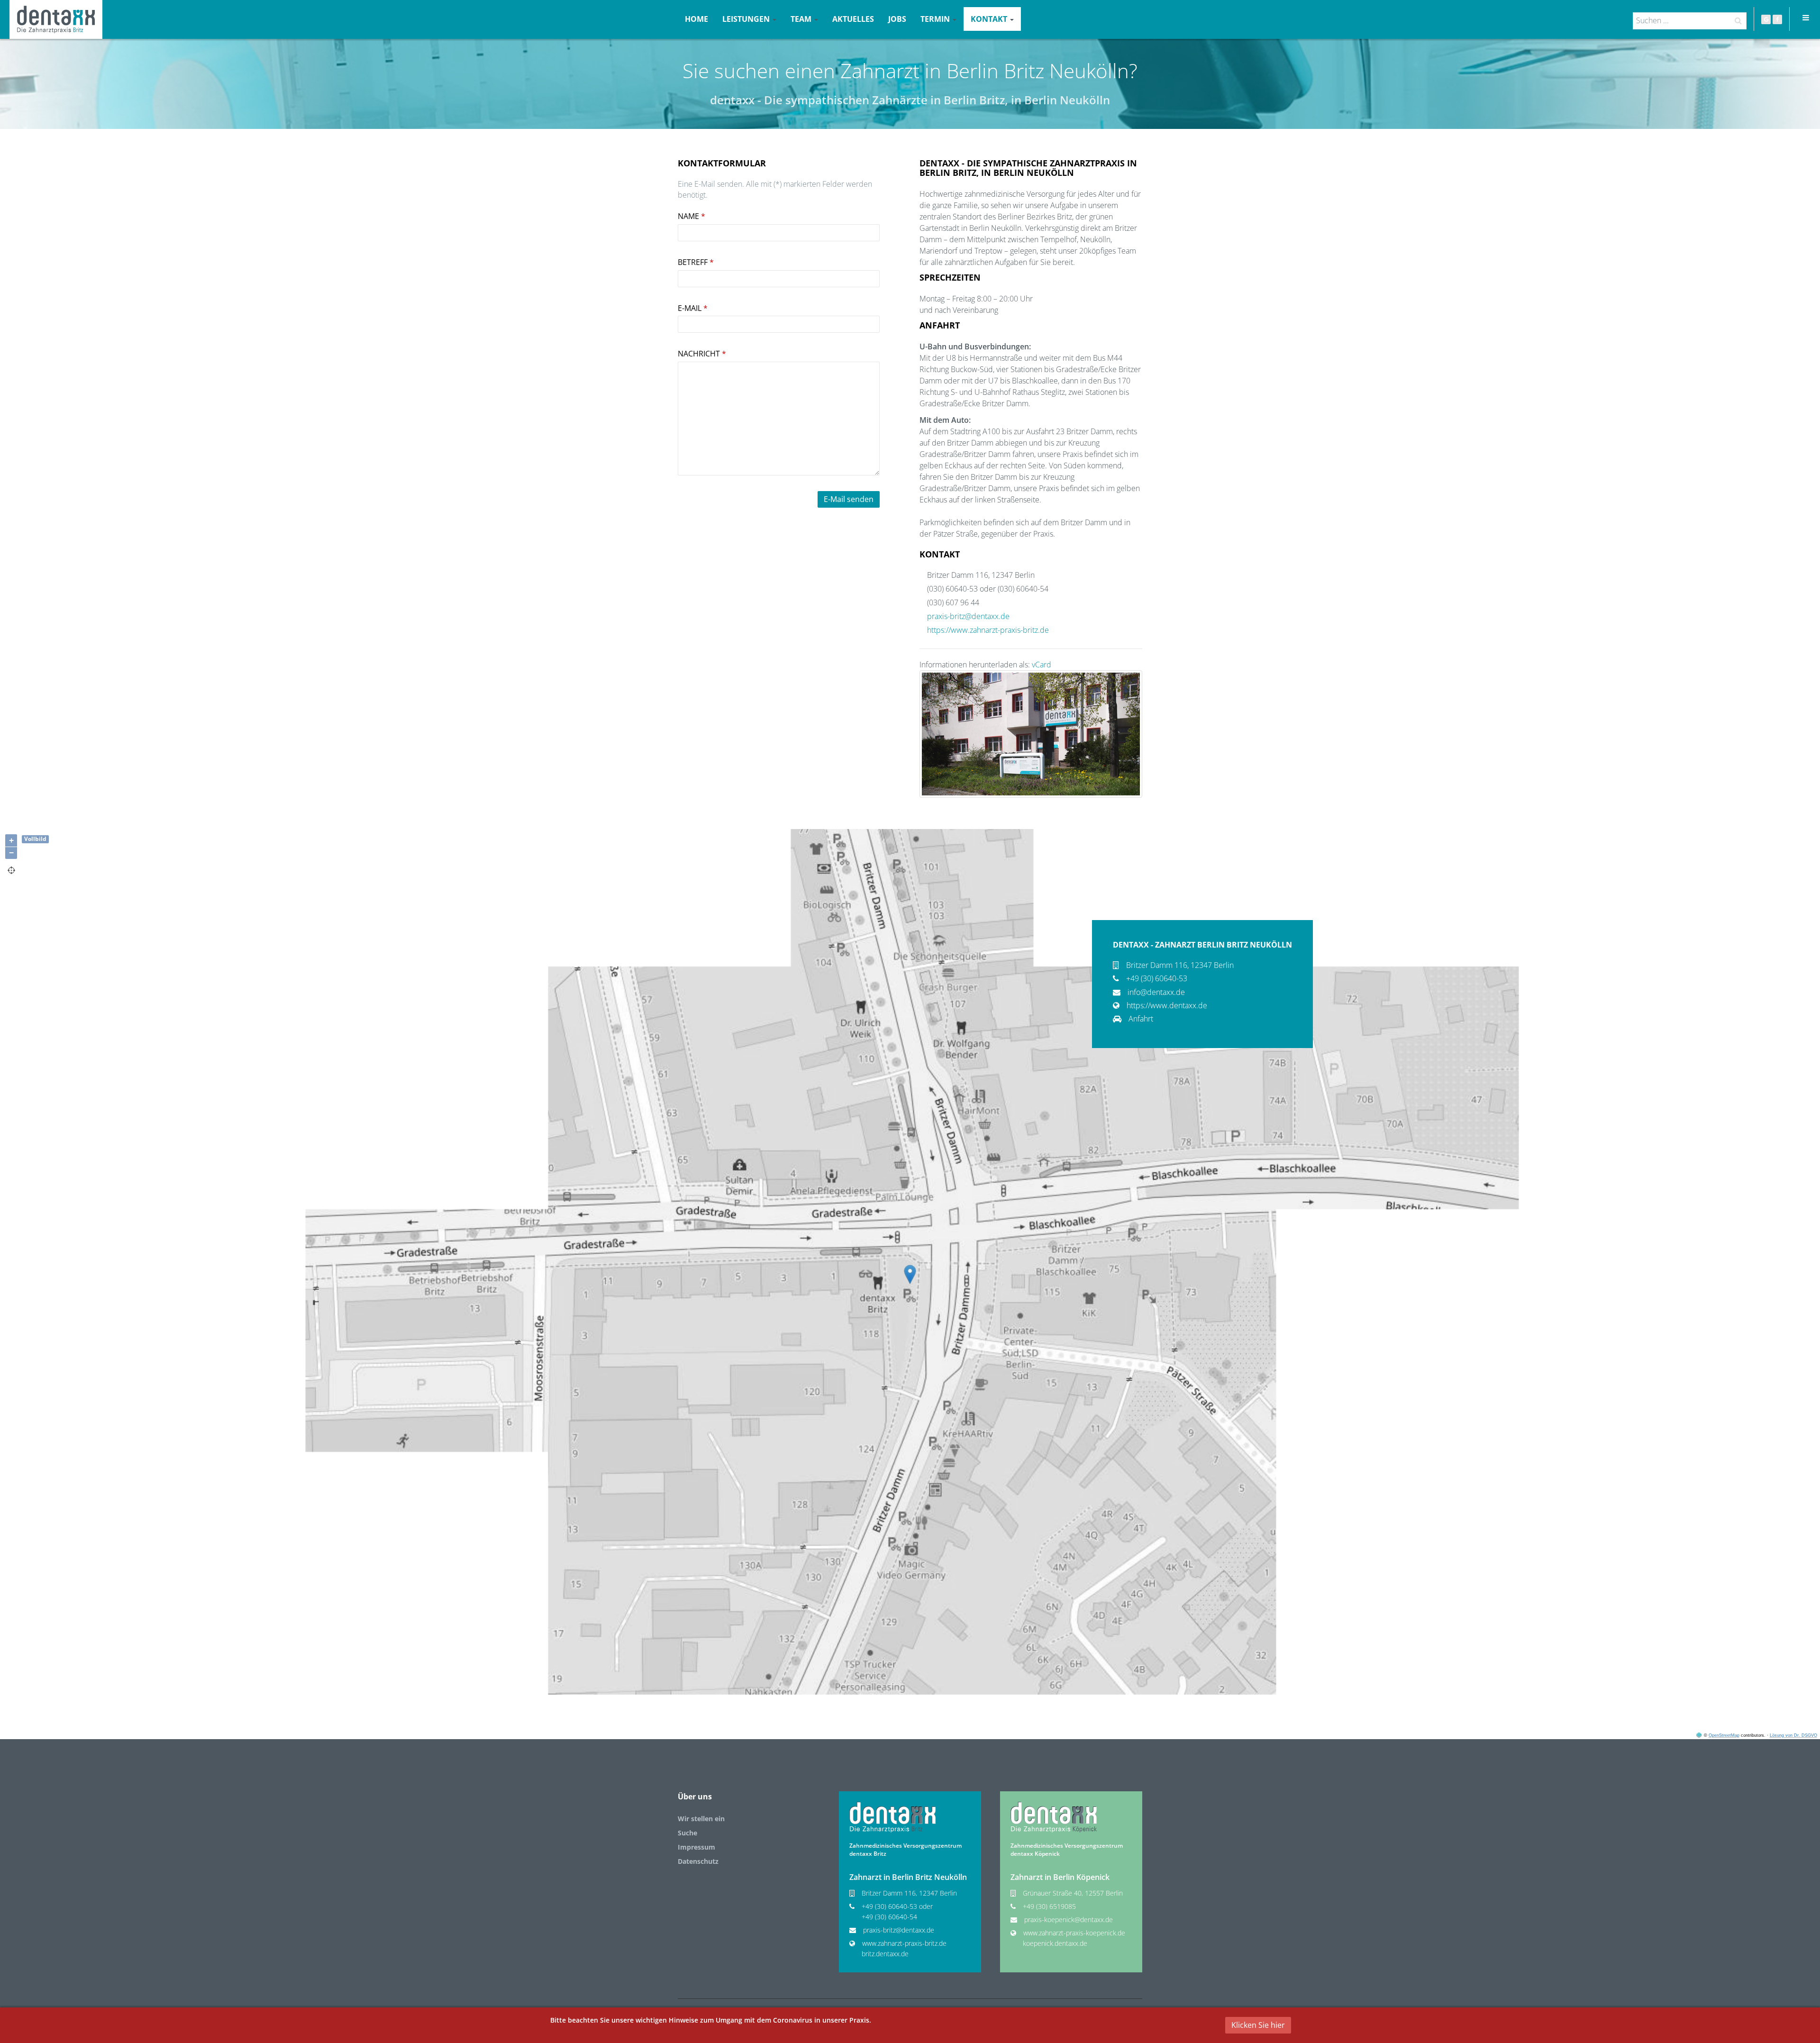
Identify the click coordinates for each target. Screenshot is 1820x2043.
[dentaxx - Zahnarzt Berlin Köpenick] (1054, 1817)
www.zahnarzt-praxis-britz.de (904, 1943)
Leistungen (747, 19)
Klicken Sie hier (1258, 2025)
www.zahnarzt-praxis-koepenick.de (1074, 1933)
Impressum (696, 1847)
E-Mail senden (849, 499)
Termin (936, 19)
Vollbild (35, 839)
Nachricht (702, 354)
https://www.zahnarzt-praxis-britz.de (988, 630)
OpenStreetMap (1724, 1735)
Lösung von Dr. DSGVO (1793, 1735)
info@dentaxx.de (1156, 992)
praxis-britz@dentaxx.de (968, 616)
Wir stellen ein (701, 1819)
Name (692, 216)
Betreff (696, 262)
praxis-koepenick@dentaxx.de (1069, 1920)
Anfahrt (1141, 1019)
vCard (1042, 665)
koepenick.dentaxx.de (1055, 1943)
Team (802, 19)
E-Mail (693, 308)
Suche (687, 1833)
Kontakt (990, 19)
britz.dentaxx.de (885, 1954)
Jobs (897, 19)
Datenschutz (698, 1861)
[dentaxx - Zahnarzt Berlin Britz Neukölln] (56, 19)
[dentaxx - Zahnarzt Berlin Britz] (892, 1817)
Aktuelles (853, 19)
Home (696, 19)
